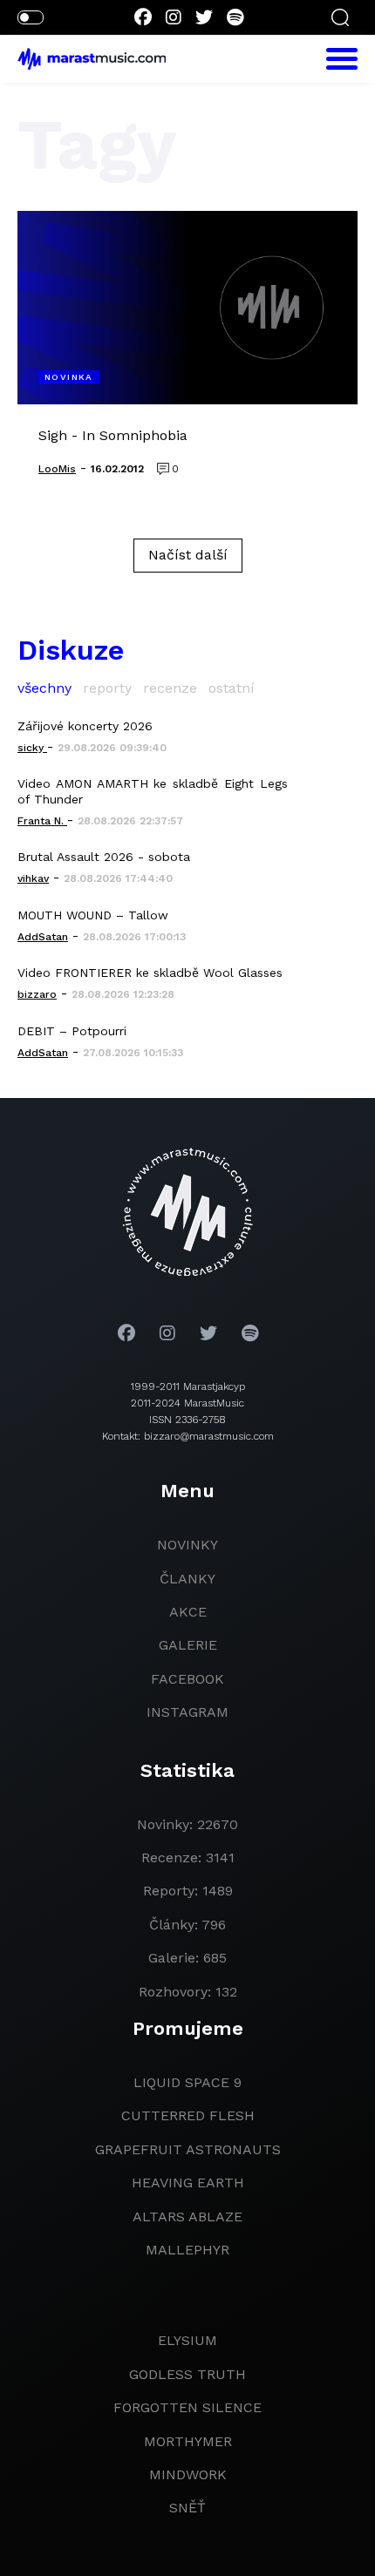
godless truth (187, 2374)
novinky (187, 1545)
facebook (187, 1679)
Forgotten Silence (187, 2407)
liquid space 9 (187, 2082)
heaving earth (188, 2183)
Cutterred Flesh (188, 2115)
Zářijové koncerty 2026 (85, 726)
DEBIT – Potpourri (72, 1031)
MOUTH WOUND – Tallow (93, 915)
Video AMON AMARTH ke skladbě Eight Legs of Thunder (153, 791)
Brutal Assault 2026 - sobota (104, 857)
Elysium (187, 2340)
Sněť (187, 2508)
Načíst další (188, 555)
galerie (188, 1645)
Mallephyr (187, 2250)
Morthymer (188, 2441)
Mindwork (188, 2474)
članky (187, 1579)
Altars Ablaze (187, 2217)
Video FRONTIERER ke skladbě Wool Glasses (150, 973)
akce (188, 1612)
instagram (187, 1712)
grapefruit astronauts (188, 2149)
